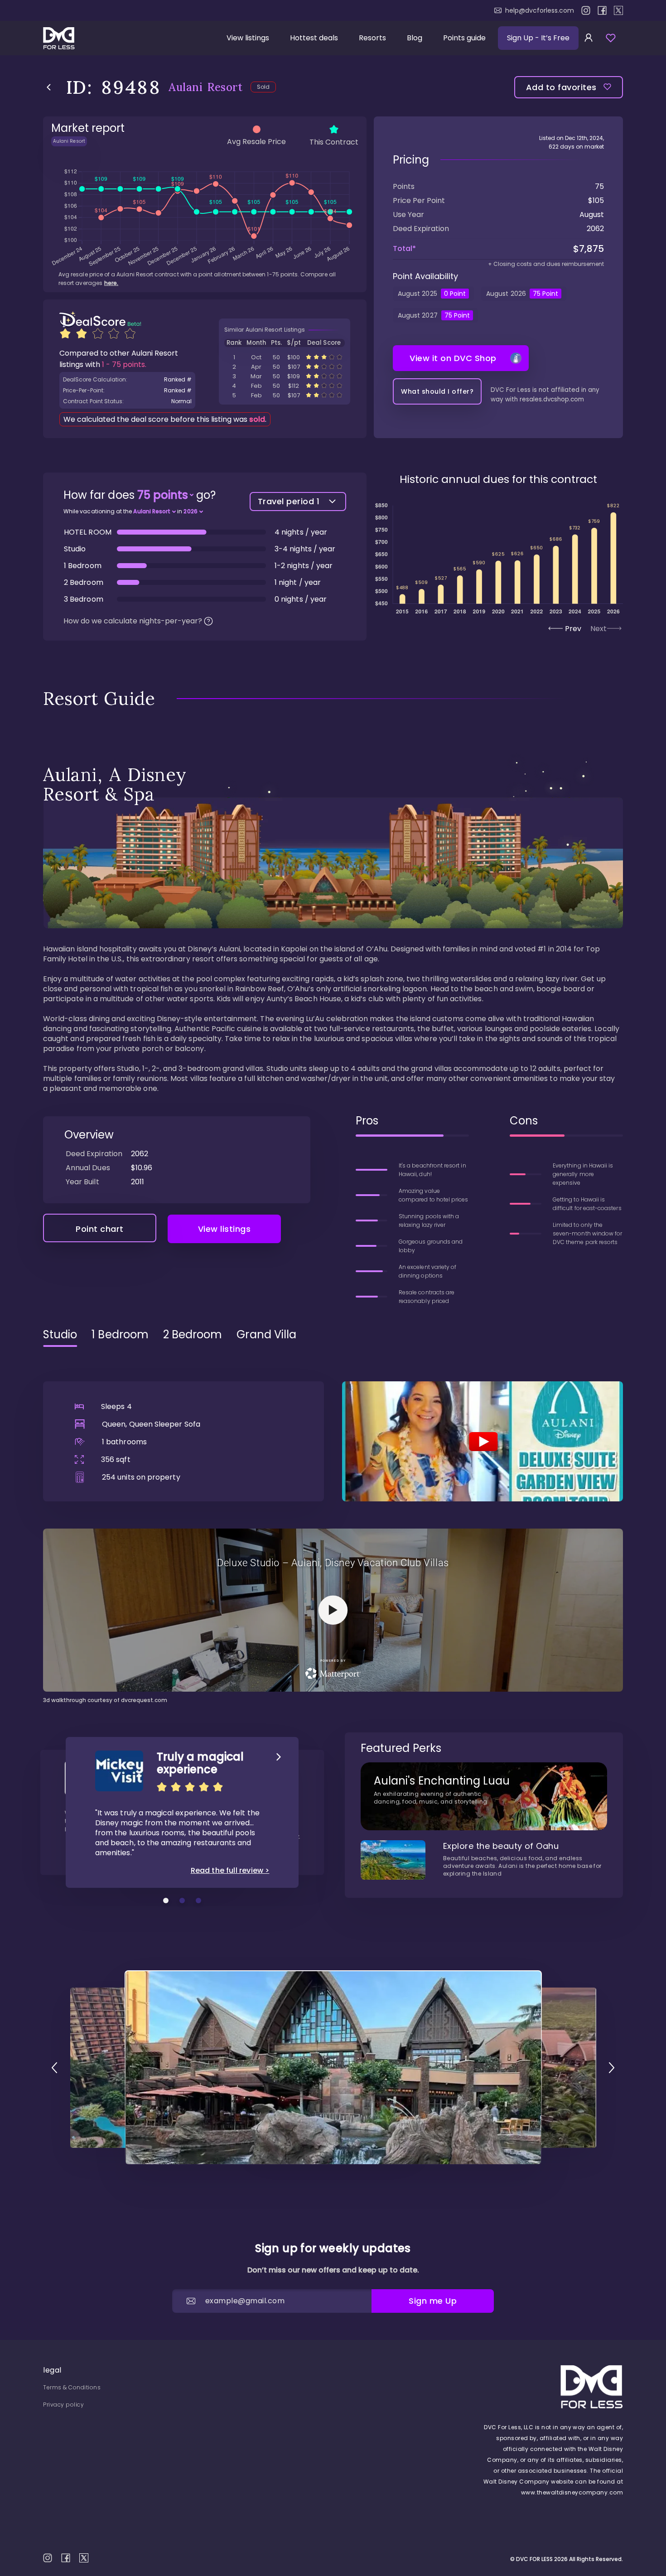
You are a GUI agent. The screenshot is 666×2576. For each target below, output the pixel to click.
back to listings (49, 87)
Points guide (464, 38)
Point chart (100, 1229)
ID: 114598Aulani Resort (285, 386)
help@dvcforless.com (540, 10)
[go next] (612, 2068)
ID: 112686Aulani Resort (285, 376)
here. (111, 283)
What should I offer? (437, 391)
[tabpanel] (333, 1529)
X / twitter (618, 10)
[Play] (483, 1441)
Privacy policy (63, 2405)
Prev (573, 629)
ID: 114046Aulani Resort (285, 367)
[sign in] (589, 38)
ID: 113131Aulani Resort (285, 357)
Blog (415, 38)
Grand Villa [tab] (266, 1335)
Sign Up (538, 38)
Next (598, 629)
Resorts (372, 38)
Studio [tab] (60, 1335)
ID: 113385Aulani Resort (285, 395)
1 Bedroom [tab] (120, 1335)
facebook (602, 10)
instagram (586, 10)
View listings (248, 38)
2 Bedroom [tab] (193, 1335)
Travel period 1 (289, 501)
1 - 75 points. (124, 364)
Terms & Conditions (72, 2387)
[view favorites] (611, 38)
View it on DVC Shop (453, 358)
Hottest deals (314, 38)
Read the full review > (230, 1871)
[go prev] (54, 2068)
